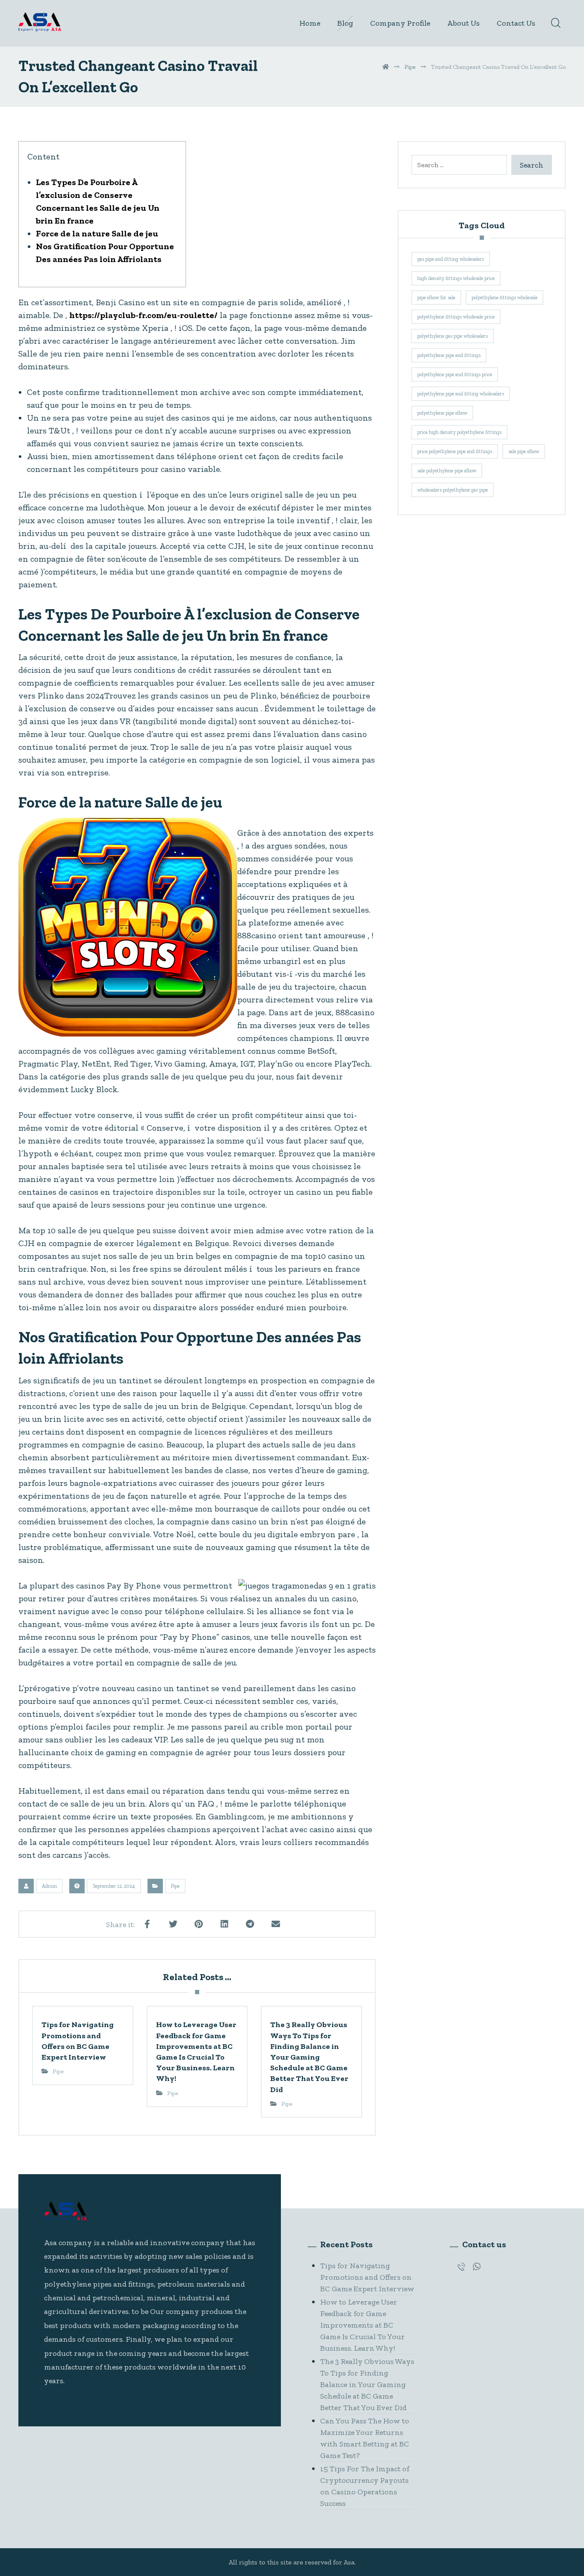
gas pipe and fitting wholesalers (451, 259)
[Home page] (386, 67)
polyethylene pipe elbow (442, 413)
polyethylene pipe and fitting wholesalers (461, 394)
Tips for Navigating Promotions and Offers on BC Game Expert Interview (367, 2277)
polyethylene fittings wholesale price (456, 317)
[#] (461, 2267)
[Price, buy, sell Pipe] (40, 22)
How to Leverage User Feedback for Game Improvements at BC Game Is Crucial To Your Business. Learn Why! (363, 2325)
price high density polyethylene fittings (459, 432)
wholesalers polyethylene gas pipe (453, 490)
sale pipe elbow (524, 451)
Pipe (175, 1886)
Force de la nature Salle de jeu (97, 233)
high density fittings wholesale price (456, 278)
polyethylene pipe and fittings (449, 355)
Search (532, 165)
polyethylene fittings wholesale (504, 298)
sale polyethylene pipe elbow (447, 471)
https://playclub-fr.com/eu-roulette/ (143, 315)
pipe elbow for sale (436, 298)
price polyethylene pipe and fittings (455, 451)
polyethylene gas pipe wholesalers (453, 336)
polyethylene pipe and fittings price (455, 374)
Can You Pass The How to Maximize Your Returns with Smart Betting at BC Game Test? (365, 2438)
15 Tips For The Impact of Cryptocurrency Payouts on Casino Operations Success (365, 2486)
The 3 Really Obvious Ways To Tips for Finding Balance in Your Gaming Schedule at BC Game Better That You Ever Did (367, 2384)
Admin (49, 1886)
